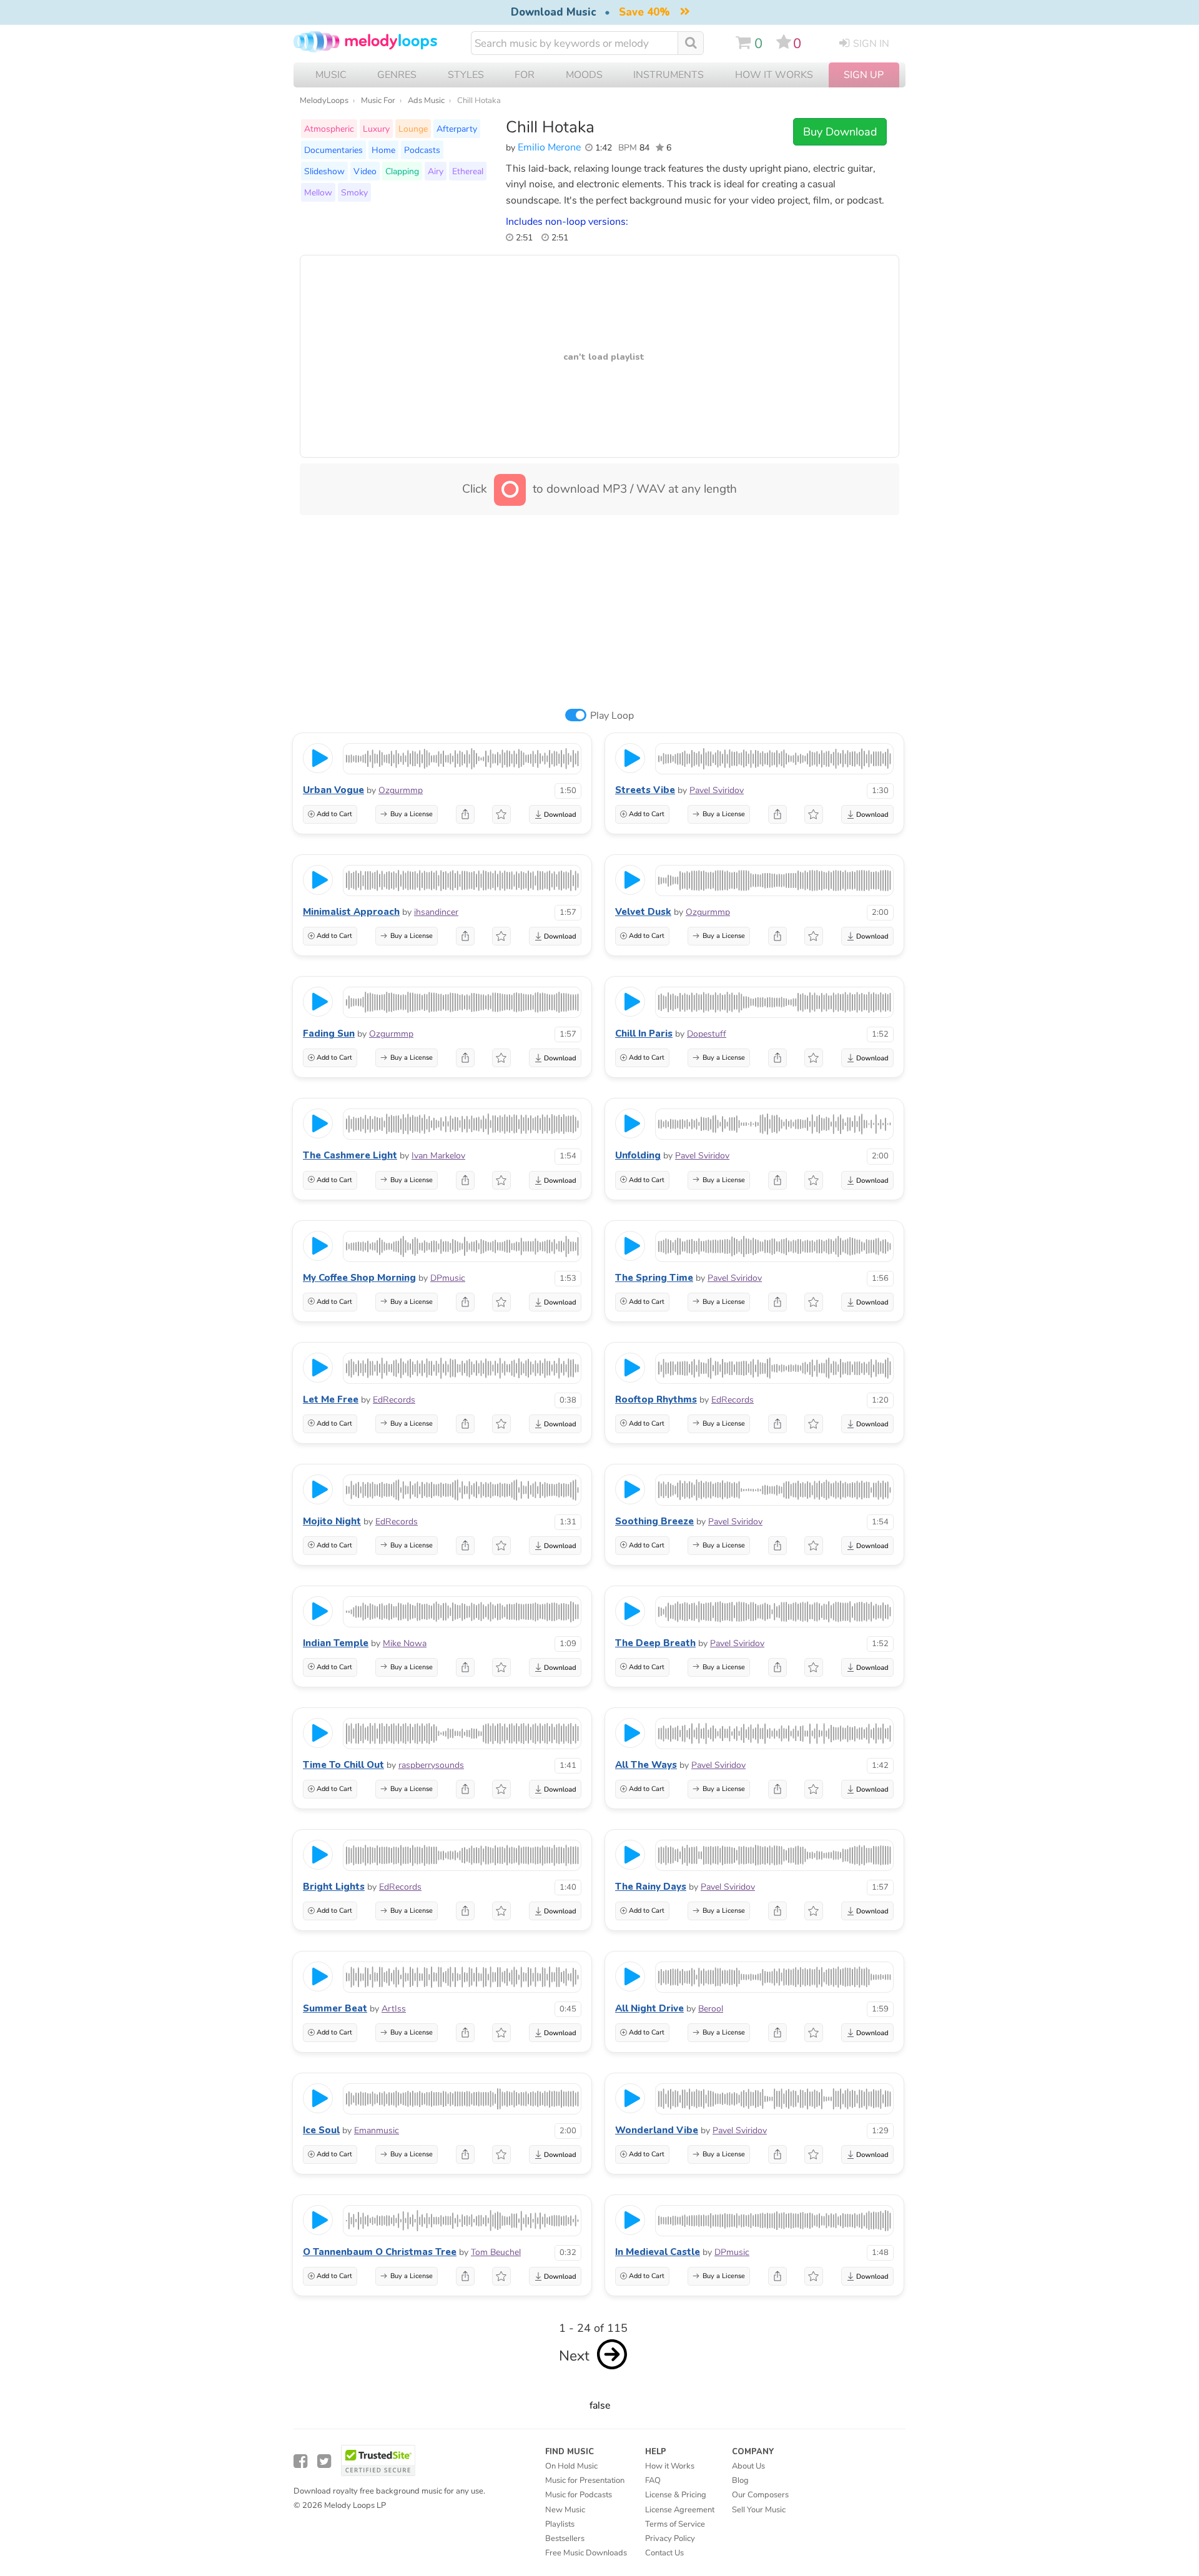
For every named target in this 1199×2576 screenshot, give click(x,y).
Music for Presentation (585, 2480)
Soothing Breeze (654, 1521)
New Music (565, 2510)
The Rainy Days (651, 1887)
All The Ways (646, 1765)
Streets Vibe (645, 790)
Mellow (318, 192)
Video (365, 171)
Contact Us (664, 2553)
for (525, 75)
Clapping (402, 171)
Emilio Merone (549, 147)
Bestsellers (565, 2539)
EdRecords (394, 1400)
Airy (436, 171)
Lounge (413, 129)
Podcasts (422, 150)
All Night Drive (649, 2008)
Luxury (376, 129)
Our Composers (760, 2495)
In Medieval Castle (658, 2252)
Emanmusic (377, 2130)
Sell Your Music (759, 2510)
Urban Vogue (333, 790)
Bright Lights (334, 1887)
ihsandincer (436, 912)
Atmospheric (329, 129)
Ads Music (426, 101)
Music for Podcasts (579, 2495)
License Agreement (680, 2510)
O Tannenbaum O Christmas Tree (380, 2252)
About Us (748, 2466)
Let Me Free (331, 1399)
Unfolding (638, 1155)
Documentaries (333, 150)
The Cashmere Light (350, 1155)
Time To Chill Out (343, 1765)
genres (397, 75)
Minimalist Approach (351, 912)
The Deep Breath (655, 1643)
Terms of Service (675, 2524)
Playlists (560, 2524)
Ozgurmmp (401, 790)
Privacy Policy (670, 2539)
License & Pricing (676, 2495)
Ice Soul (321, 2130)
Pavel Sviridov (717, 790)
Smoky (354, 192)
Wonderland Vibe (657, 2130)
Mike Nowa (405, 1643)
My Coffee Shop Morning (359, 1278)
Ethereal (468, 171)
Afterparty (457, 129)
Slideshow (324, 171)
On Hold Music (571, 2466)
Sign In (871, 44)
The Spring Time (654, 1278)
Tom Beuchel (496, 2252)
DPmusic (448, 1278)
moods (584, 75)
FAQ (653, 2480)
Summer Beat (335, 2008)
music (331, 75)
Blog (740, 2480)
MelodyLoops (324, 101)
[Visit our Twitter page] (324, 2461)
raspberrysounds (431, 1765)
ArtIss (394, 2009)
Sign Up (864, 75)
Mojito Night (332, 1521)
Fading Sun (329, 1034)
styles (466, 75)
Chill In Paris (644, 1034)
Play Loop (612, 716)
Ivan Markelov (438, 1156)
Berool (711, 2009)
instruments (669, 75)
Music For (378, 101)
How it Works (774, 75)
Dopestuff (707, 1034)
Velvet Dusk (643, 912)
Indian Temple (336, 1643)
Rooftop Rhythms (656, 1399)
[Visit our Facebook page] (300, 2461)
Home (383, 150)
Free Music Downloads (586, 2553)
